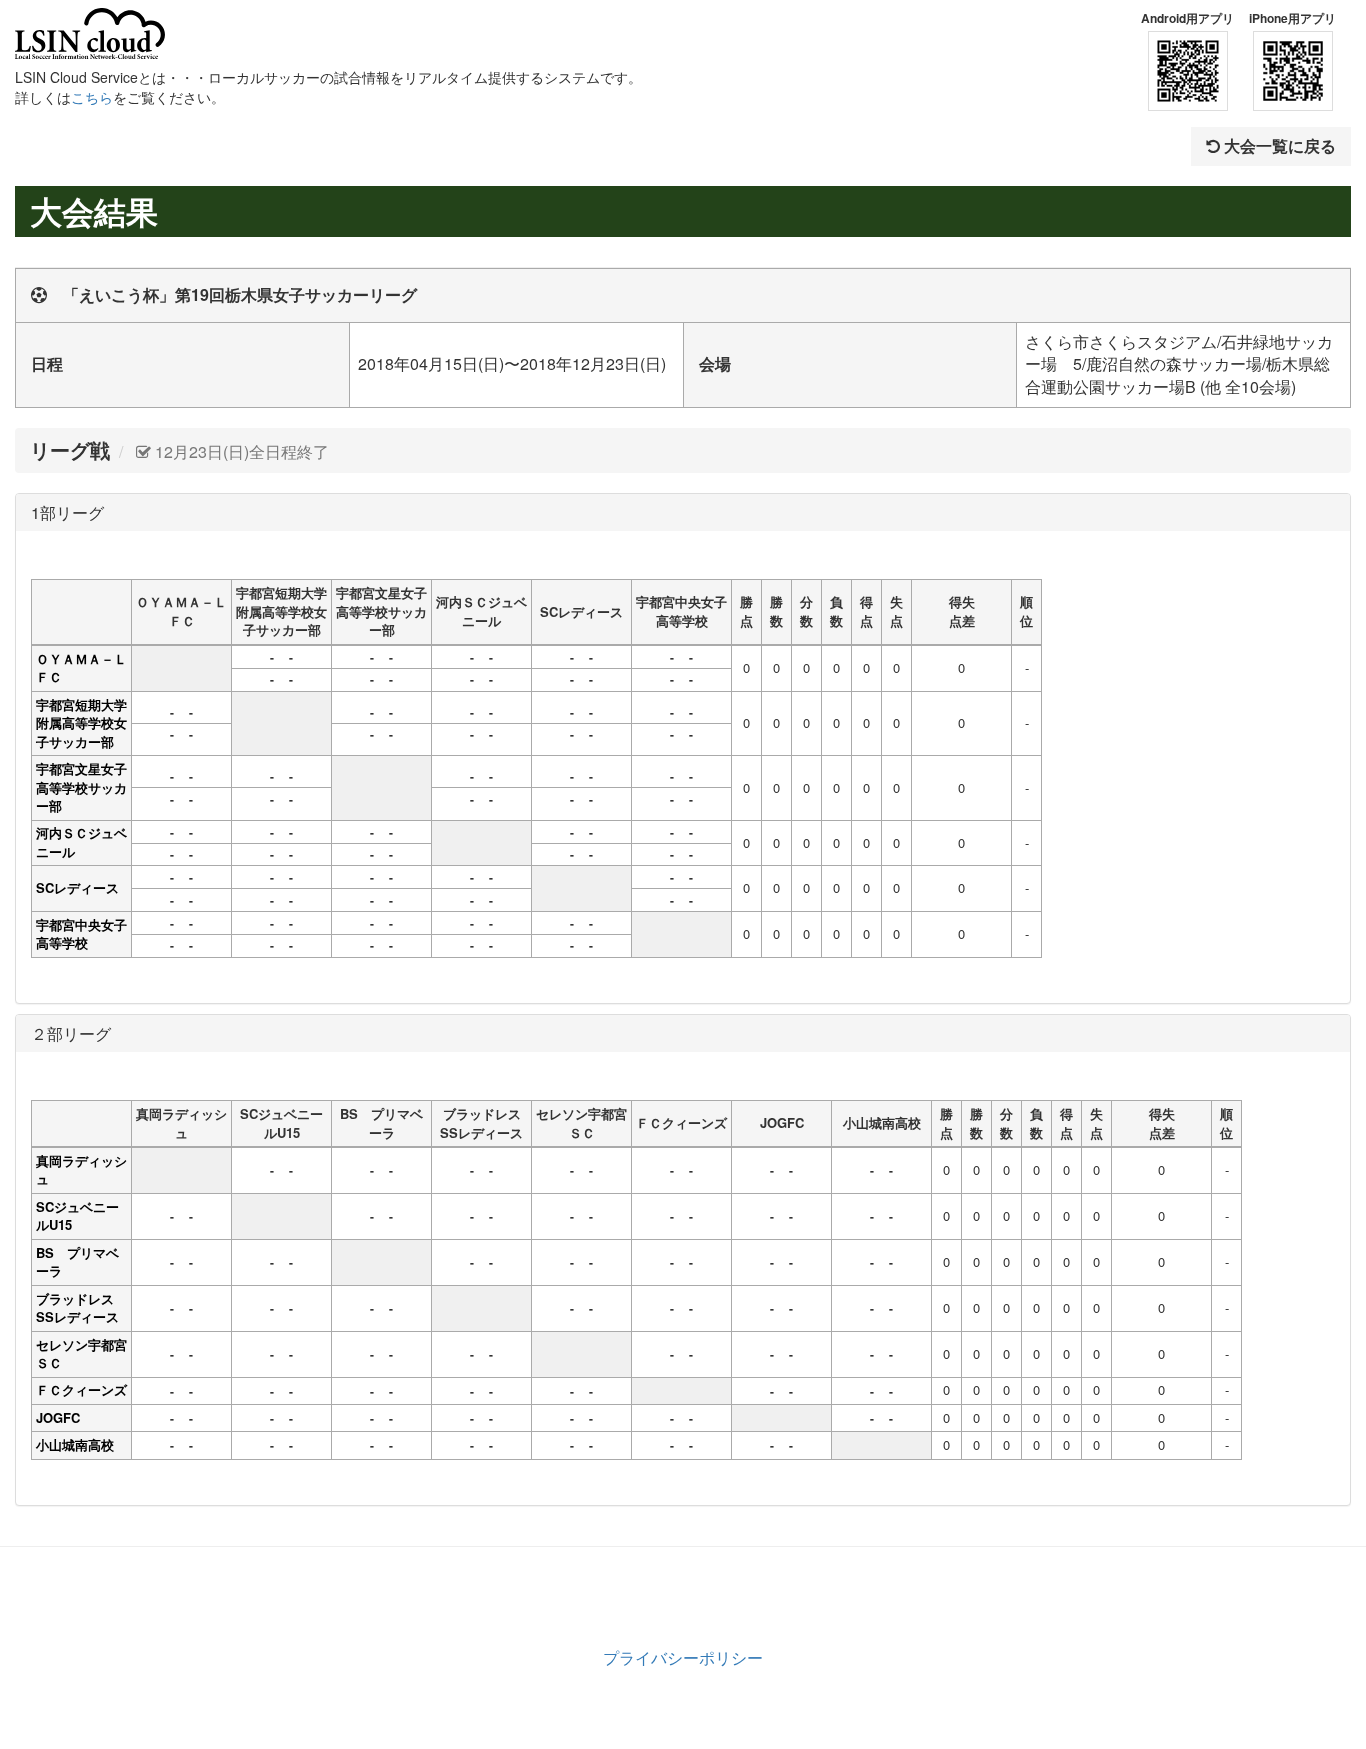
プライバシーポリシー (683, 1657)
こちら (92, 97)
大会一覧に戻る (1278, 145)
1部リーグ (67, 512)
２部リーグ (71, 1033)
